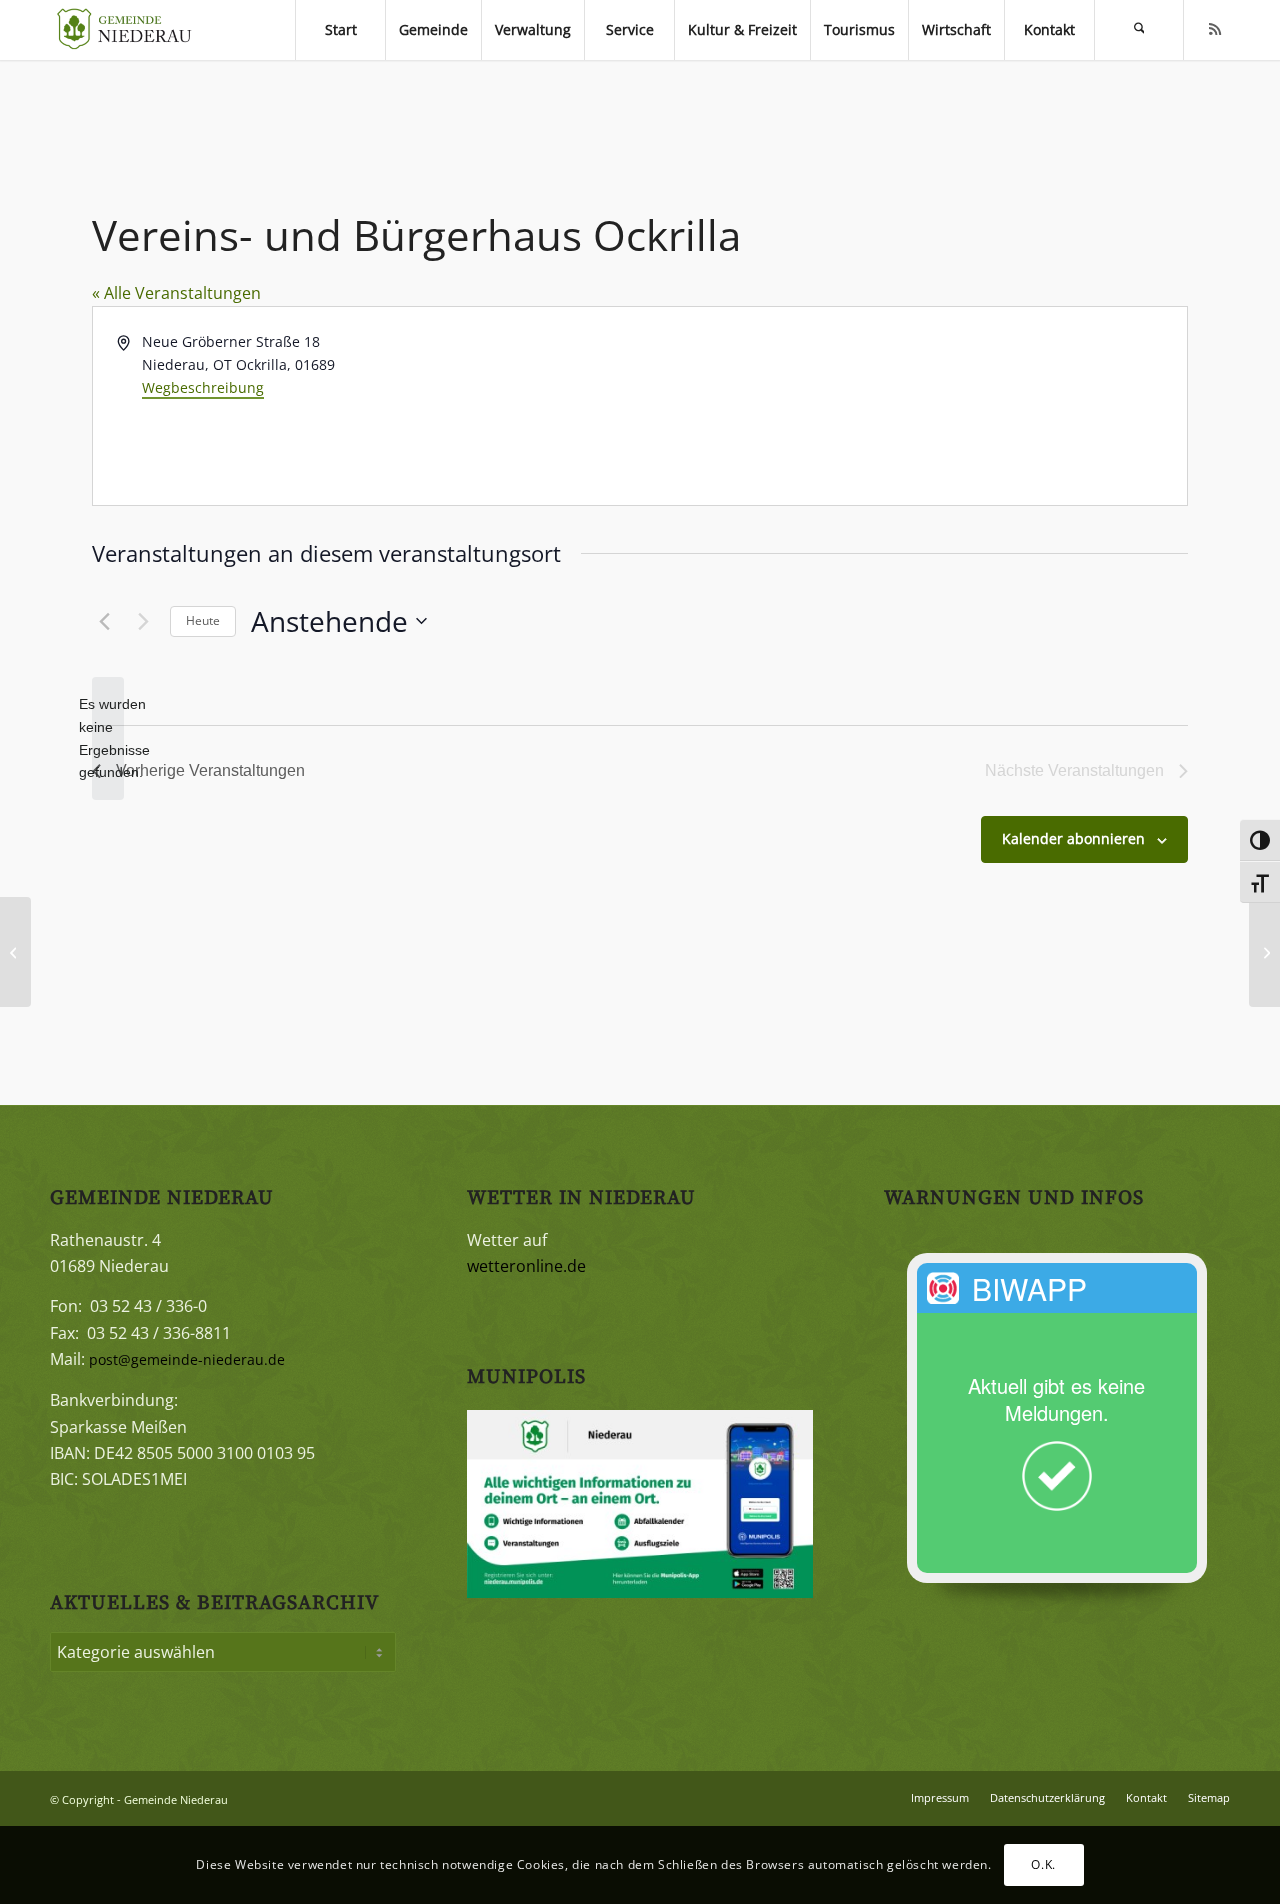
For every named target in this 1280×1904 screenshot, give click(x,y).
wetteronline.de (526, 1266)
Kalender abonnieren (1073, 838)
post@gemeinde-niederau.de (187, 1359)
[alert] (108, 738)
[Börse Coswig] (15, 952)
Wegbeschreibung (203, 387)
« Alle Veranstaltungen (176, 293)
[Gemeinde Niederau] (129, 30)
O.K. (1043, 1864)
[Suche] (1139, 30)
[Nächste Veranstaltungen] (143, 621)
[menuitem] (340, 30)
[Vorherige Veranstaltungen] (104, 621)
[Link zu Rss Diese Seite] (1215, 29)
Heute (203, 620)
